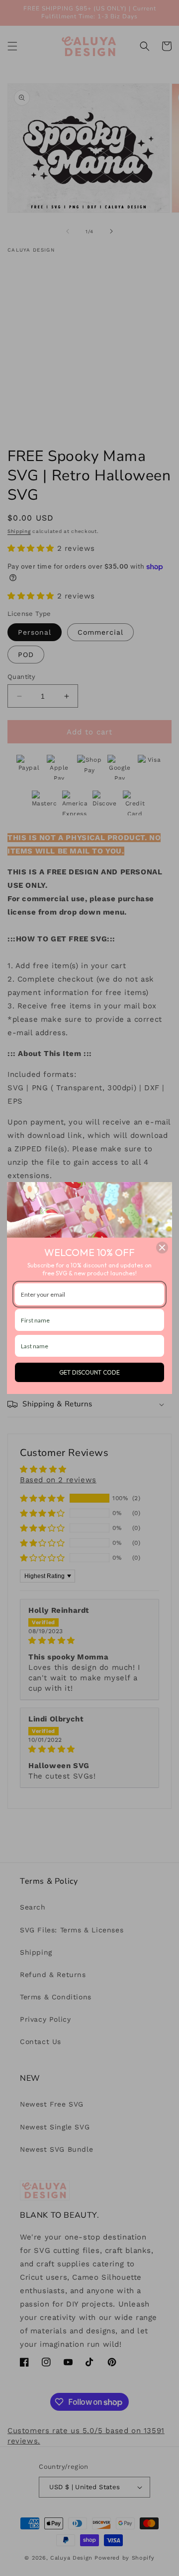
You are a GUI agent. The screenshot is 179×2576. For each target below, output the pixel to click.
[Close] (162, 1248)
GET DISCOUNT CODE (89, 1372)
